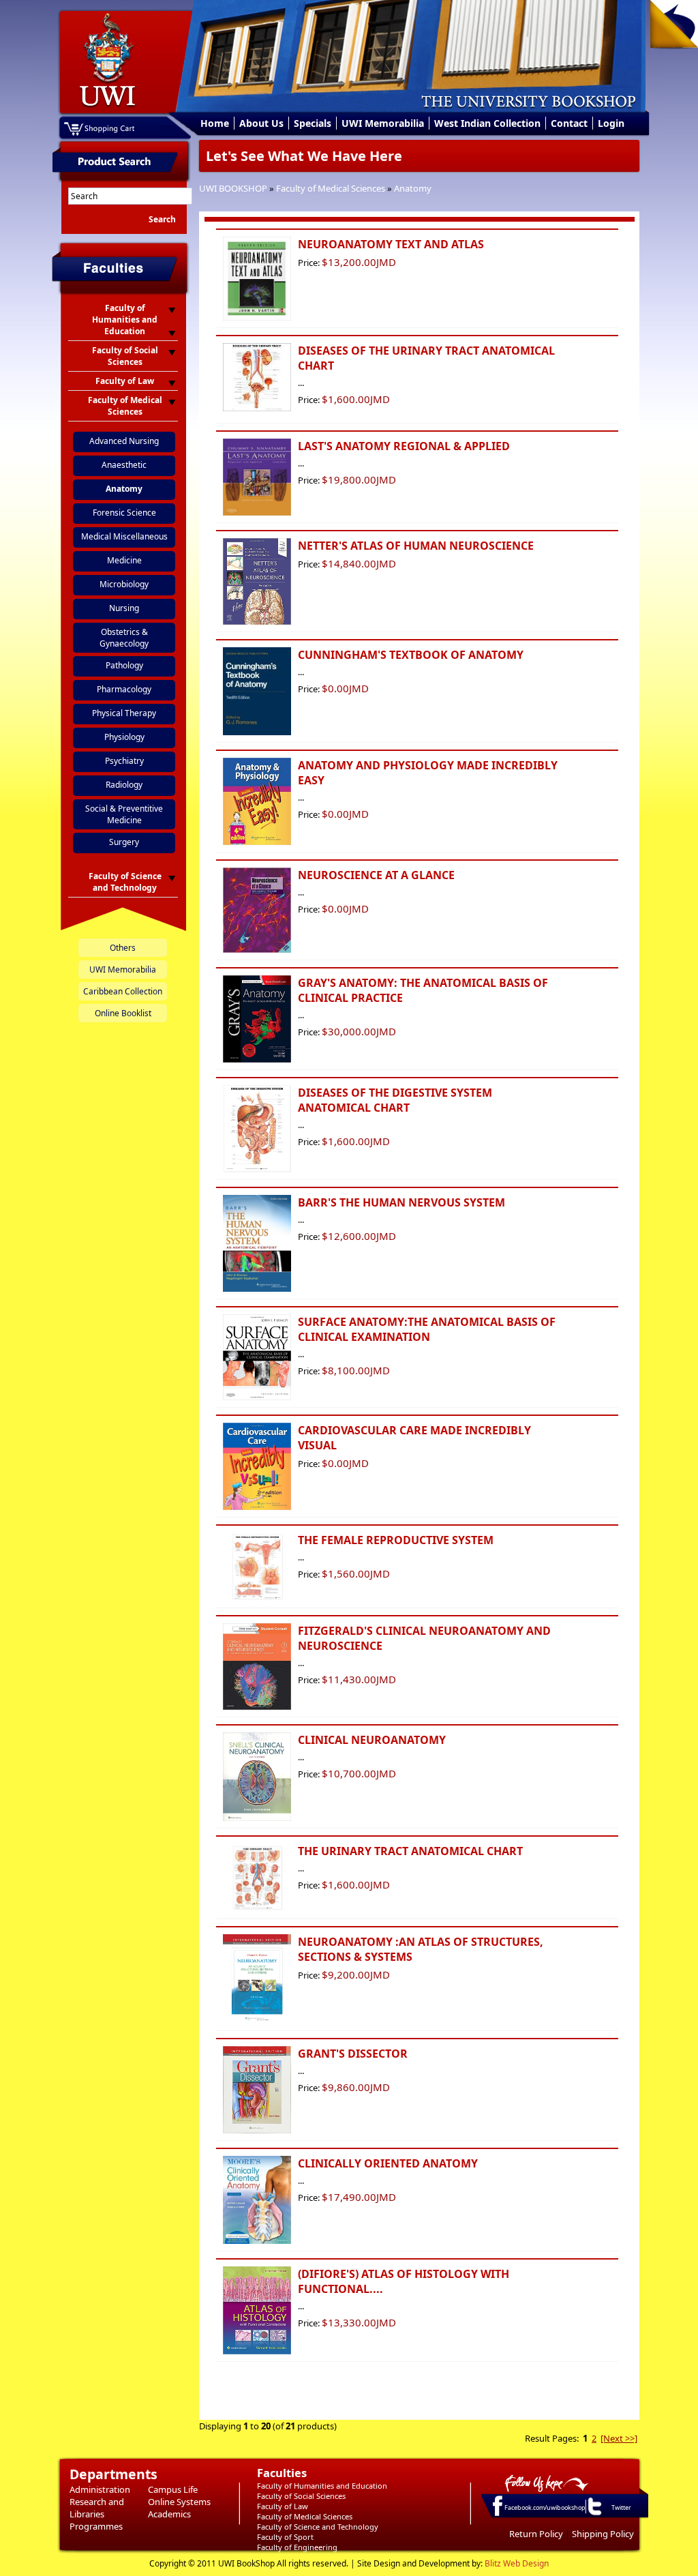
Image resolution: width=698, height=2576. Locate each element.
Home (215, 123)
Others (123, 948)
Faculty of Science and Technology (318, 2527)
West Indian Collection (487, 123)
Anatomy (413, 188)
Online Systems (179, 2502)
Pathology (124, 665)
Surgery (124, 842)
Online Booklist (123, 1013)
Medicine (124, 560)
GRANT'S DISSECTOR (353, 2054)
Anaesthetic (124, 465)
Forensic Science (124, 513)
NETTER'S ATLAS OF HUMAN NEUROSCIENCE (416, 546)
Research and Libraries (97, 2508)
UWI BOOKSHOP (233, 188)
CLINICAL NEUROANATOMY (372, 1740)
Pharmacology (124, 689)
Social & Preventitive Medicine (124, 814)
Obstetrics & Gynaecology (124, 638)
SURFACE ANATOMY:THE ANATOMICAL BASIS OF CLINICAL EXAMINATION (427, 1329)
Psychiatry (124, 761)
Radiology (124, 785)
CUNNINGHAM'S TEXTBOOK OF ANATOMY (411, 655)
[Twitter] (594, 2515)
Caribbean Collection (123, 991)
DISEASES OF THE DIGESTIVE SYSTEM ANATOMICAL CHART (395, 1100)
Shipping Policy (603, 2534)
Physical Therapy (124, 713)
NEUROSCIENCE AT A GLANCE (376, 875)
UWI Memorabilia (383, 123)
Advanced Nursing (124, 441)
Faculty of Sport (285, 2537)
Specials (313, 123)
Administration (100, 2489)
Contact (569, 123)
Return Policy (536, 2534)
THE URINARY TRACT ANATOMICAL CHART (410, 1851)
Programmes (96, 2526)
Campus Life (173, 2489)
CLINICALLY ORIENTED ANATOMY (388, 2163)
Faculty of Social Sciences (301, 2496)
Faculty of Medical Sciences (331, 188)
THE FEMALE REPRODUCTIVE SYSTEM (396, 1540)
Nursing (124, 608)
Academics (169, 2514)
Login (611, 123)
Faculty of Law (283, 2506)
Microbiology (124, 584)
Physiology (124, 737)
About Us (261, 123)
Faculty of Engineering (297, 2547)
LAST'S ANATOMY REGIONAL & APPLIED (404, 446)
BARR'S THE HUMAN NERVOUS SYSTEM (401, 1202)
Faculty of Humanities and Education (322, 2486)
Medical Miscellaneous (124, 536)
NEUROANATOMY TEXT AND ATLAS (391, 244)
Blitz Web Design (517, 2563)
